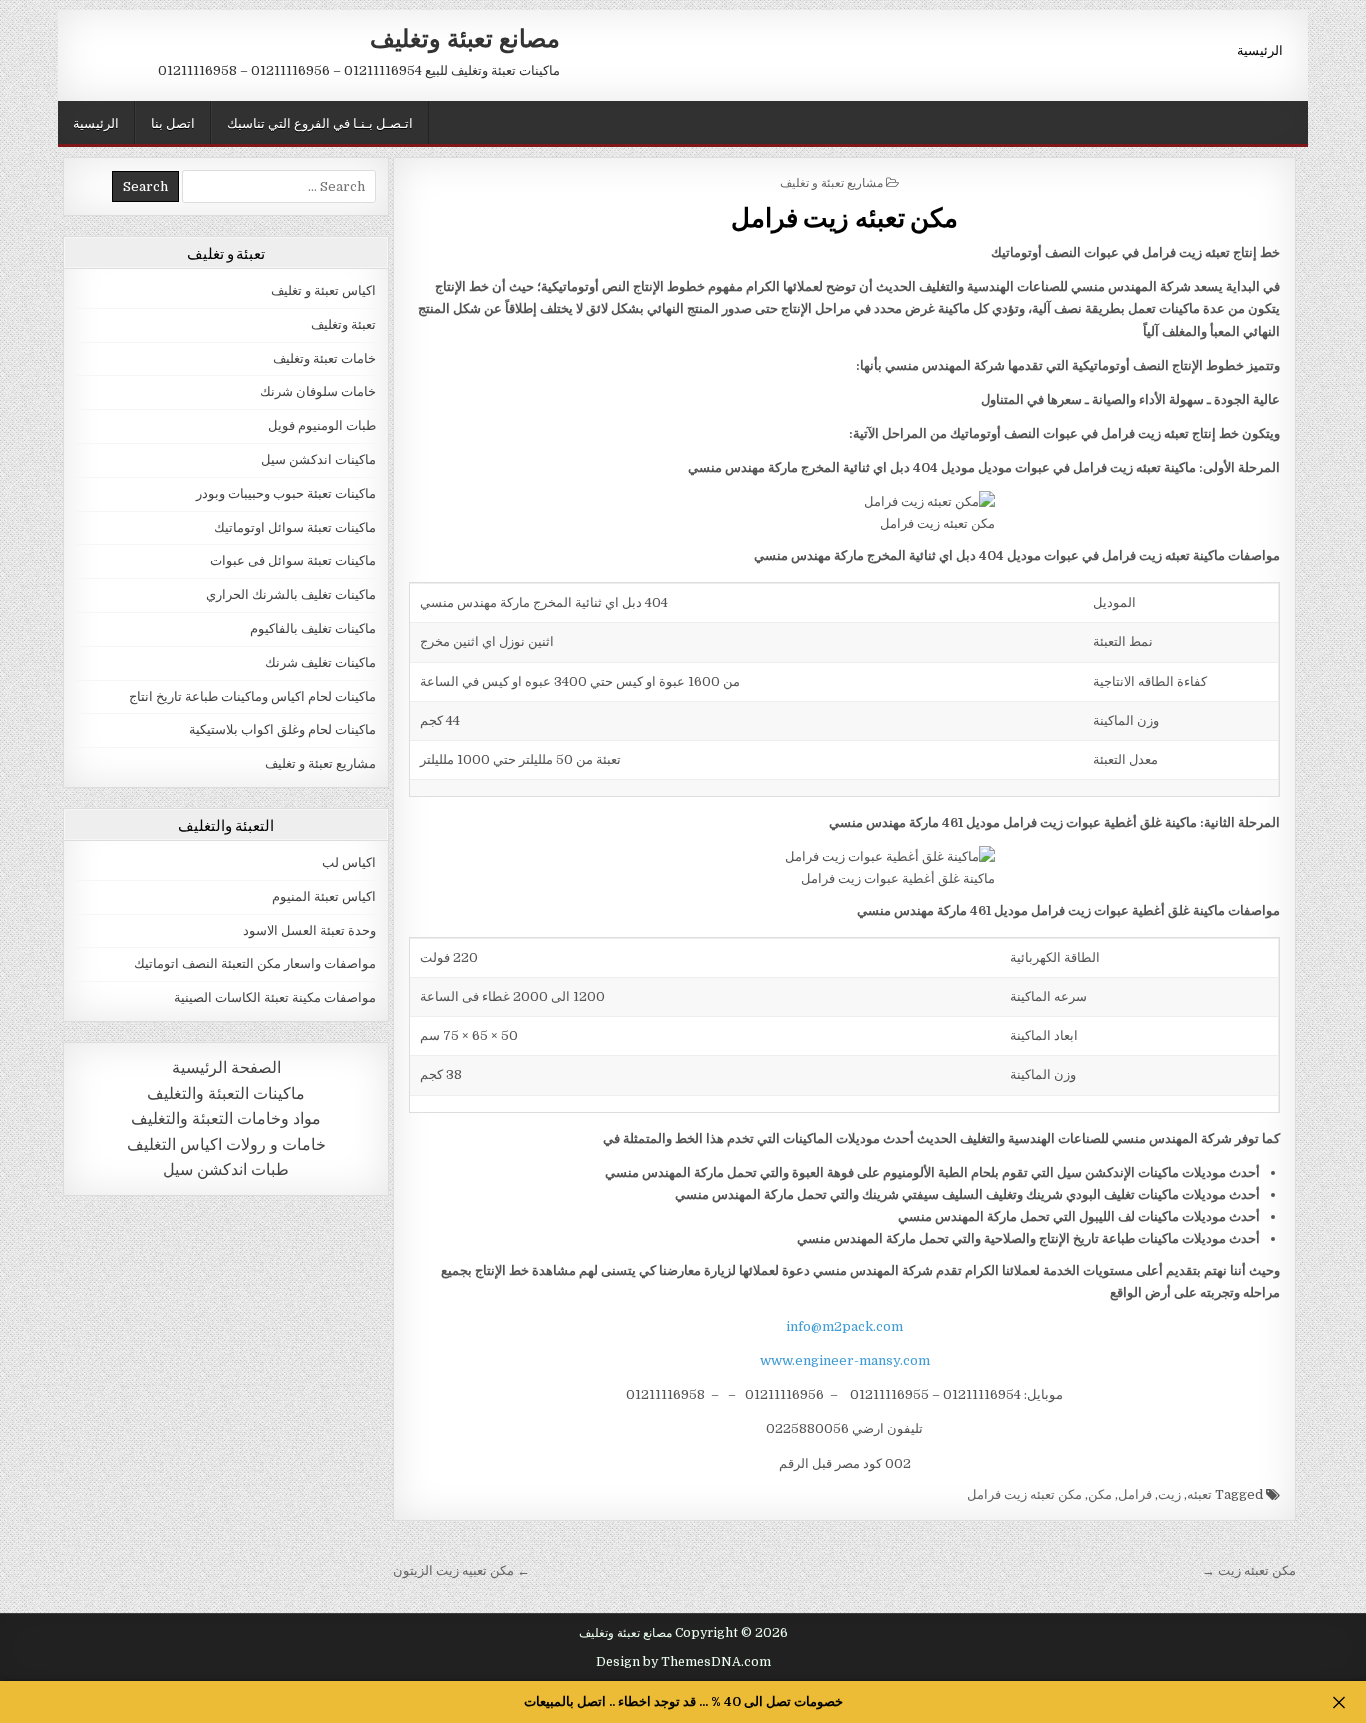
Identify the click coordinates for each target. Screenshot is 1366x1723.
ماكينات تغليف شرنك (320, 662)
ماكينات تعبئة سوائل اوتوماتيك (295, 527)
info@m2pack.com (844, 1326)
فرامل (1135, 1494)
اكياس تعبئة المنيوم (324, 896)
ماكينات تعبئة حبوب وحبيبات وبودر (286, 493)
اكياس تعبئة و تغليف (323, 290)
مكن (1100, 1494)
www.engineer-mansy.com (845, 1360)
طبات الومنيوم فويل (322, 425)
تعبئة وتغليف (343, 324)
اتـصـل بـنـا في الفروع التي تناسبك (320, 122)
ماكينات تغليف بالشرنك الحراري (291, 594)
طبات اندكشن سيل (226, 1169)
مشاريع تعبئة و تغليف (831, 181)
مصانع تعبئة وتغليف (465, 37)
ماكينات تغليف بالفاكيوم (313, 628)
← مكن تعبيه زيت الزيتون (461, 1570)
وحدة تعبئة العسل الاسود (309, 930)
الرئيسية (1260, 49)
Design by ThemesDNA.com (683, 1662)
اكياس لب (349, 862)
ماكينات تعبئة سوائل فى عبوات (293, 560)
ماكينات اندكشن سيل (318, 459)
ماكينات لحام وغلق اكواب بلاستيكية (282, 729)
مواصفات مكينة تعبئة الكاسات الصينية (275, 997)
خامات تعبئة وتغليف (324, 358)
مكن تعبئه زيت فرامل (845, 216)
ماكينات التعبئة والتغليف (226, 1093)
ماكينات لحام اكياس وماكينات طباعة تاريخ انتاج (252, 696)
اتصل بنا (173, 122)
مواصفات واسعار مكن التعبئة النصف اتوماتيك (255, 963)
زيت (1169, 1494)
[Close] (1338, 1702)
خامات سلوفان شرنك (318, 391)
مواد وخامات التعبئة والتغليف (226, 1118)
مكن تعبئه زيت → (1249, 1570)
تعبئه (1199, 1494)
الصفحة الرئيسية (226, 1067)
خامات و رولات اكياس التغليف (226, 1144)
